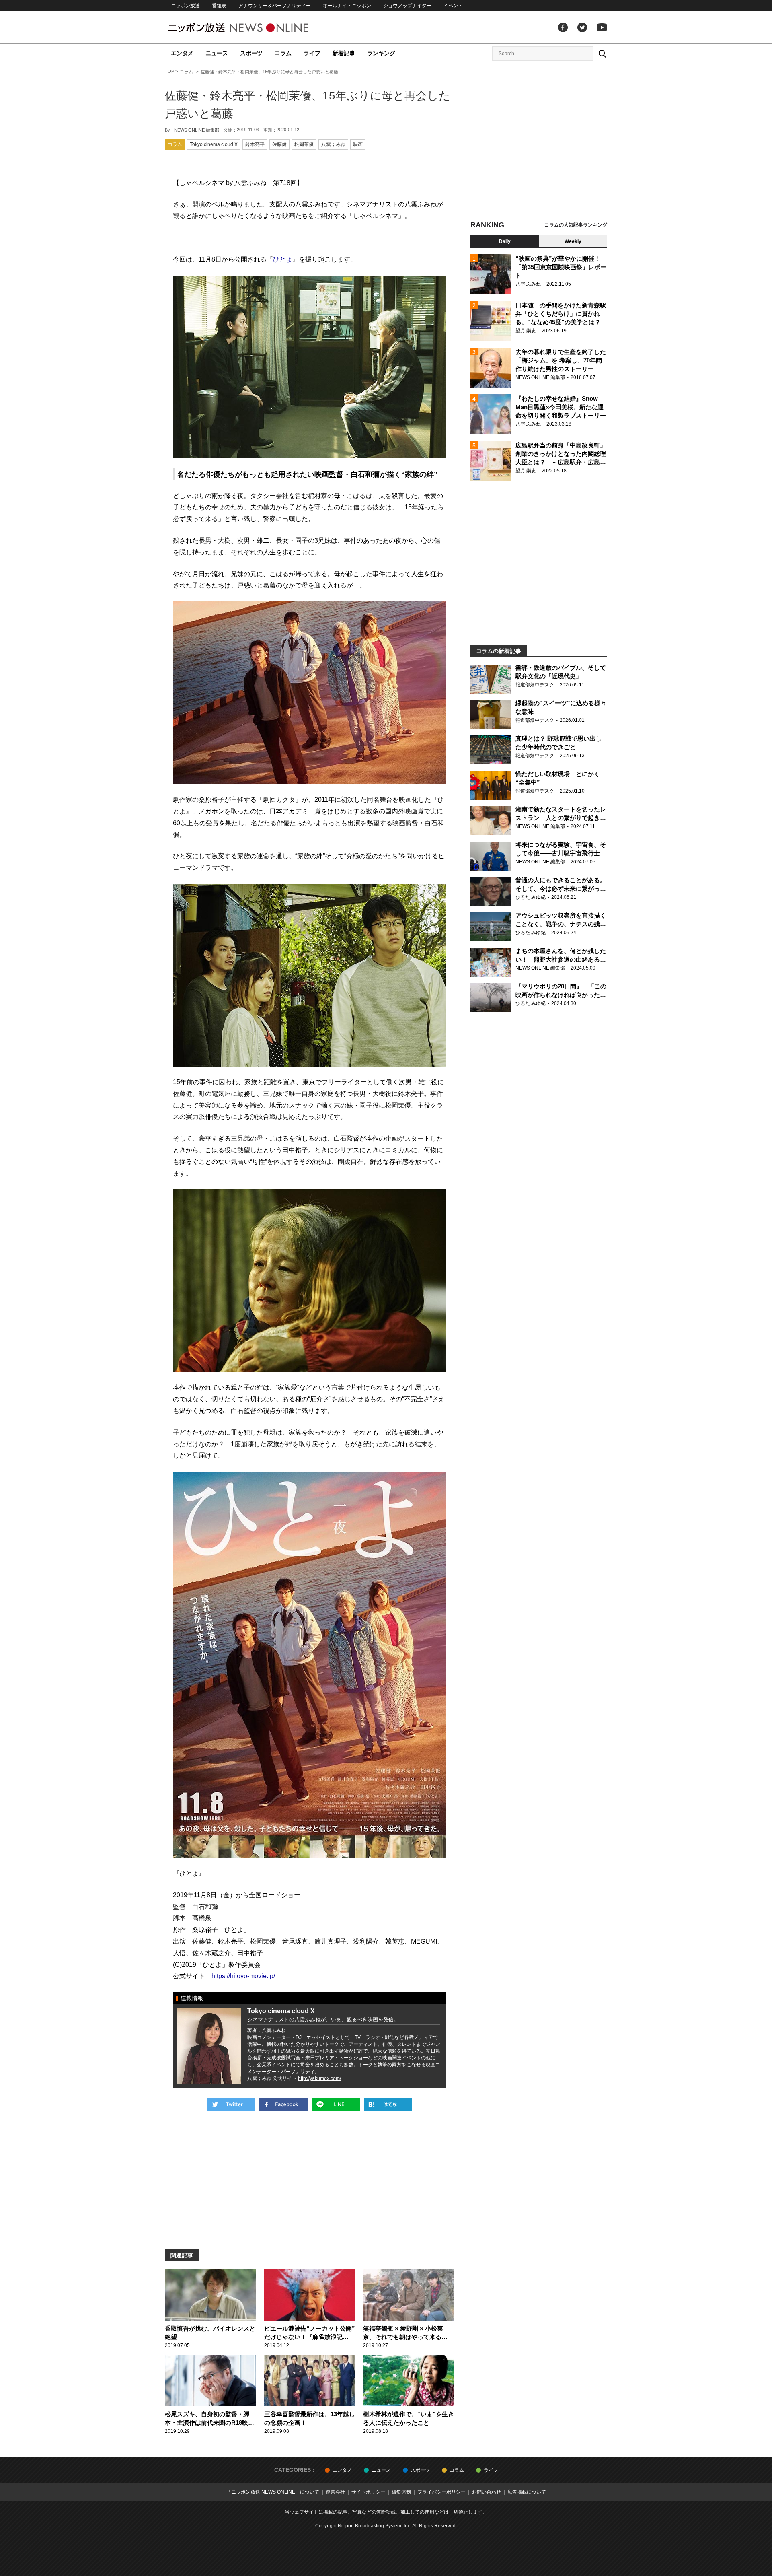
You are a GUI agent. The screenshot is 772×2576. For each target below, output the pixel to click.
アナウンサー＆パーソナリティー (275, 6)
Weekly (573, 241)
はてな (388, 2104)
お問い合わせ (487, 2492)
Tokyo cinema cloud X (214, 144)
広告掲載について (527, 2492)
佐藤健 (279, 144)
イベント (453, 6)
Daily (505, 241)
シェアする (283, 2104)
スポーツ (251, 53)
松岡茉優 (304, 144)
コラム (283, 53)
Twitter (582, 27)
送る (336, 2104)
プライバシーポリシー (441, 2492)
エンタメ (182, 53)
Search (602, 54)
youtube (602, 27)
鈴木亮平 (255, 144)
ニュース (217, 53)
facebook (563, 27)
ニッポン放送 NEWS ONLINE (253, 28)
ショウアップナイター (407, 6)
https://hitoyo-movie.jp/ (243, 1976)
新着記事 (344, 53)
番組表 (219, 6)
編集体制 (401, 2492)
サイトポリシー (368, 2492)
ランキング (381, 53)
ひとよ (283, 259)
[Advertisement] (539, 143)
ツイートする (231, 2104)
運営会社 (335, 2492)
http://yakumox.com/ (319, 2078)
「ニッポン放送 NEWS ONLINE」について (273, 2492)
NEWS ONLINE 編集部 (197, 130)
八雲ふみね (333, 144)
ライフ (312, 53)
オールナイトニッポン (347, 6)
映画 (358, 144)
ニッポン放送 (185, 6)
